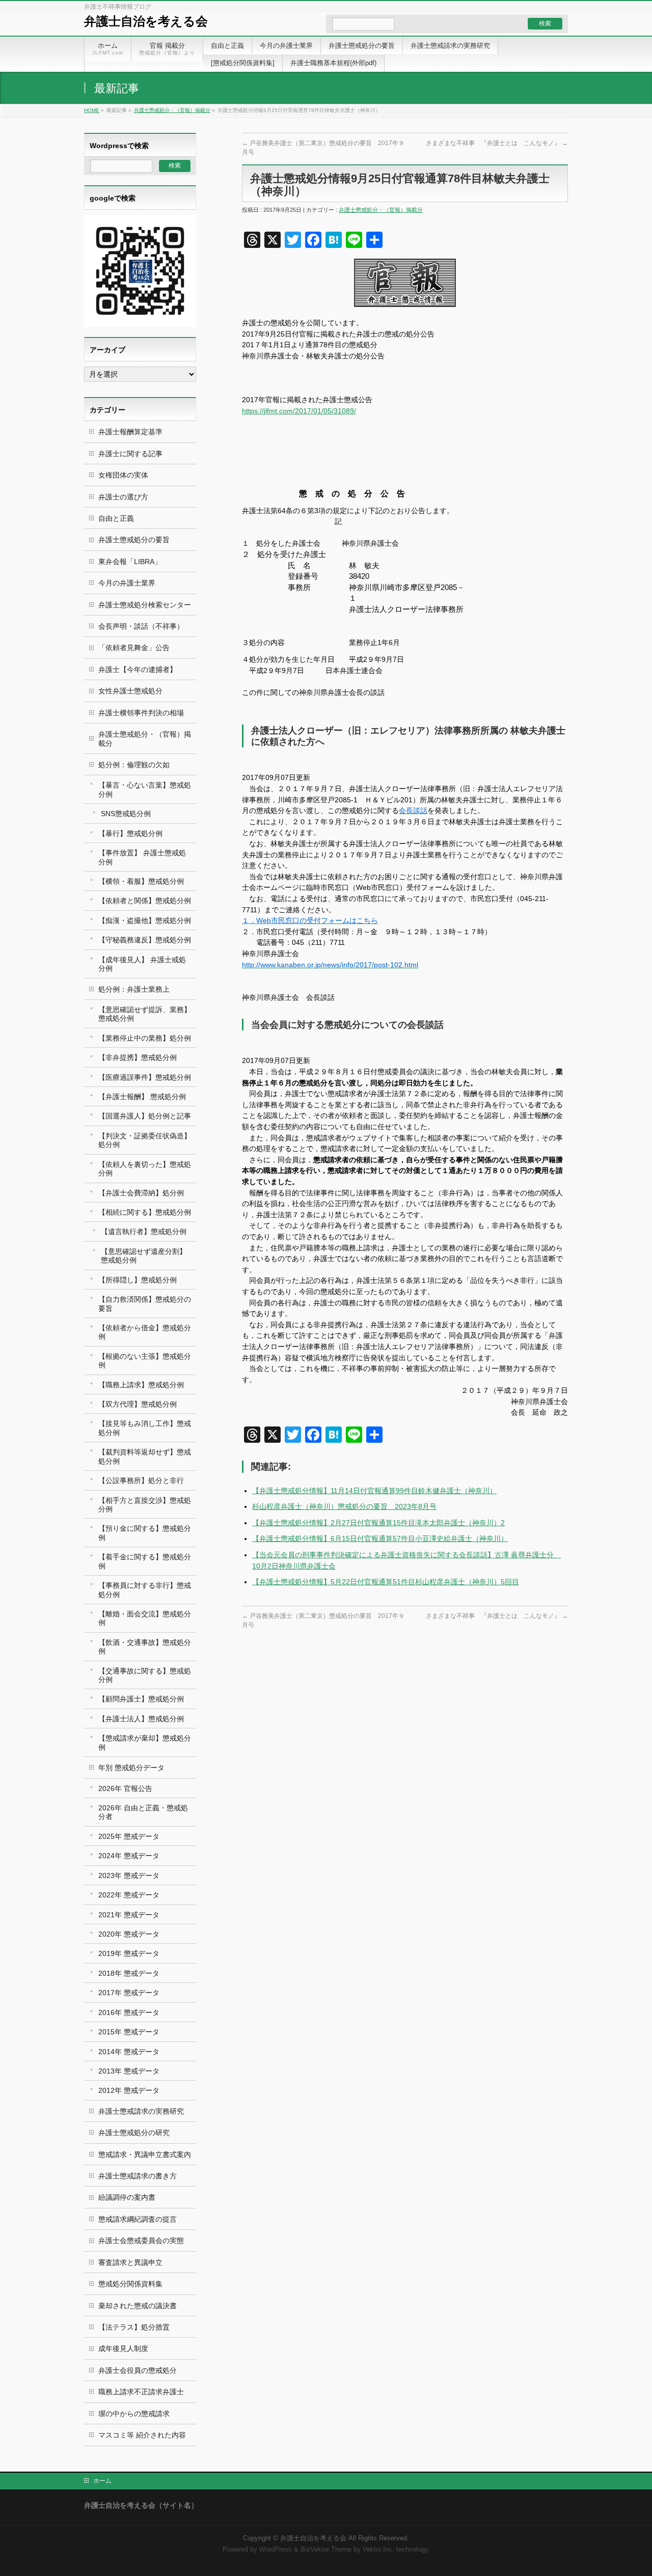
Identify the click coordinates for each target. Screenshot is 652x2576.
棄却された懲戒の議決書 (138, 2306)
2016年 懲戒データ (129, 2012)
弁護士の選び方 (123, 497)
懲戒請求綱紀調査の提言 (138, 2219)
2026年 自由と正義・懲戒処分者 (143, 1812)
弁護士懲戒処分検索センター (145, 605)
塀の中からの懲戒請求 (134, 2414)
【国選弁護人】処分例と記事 (145, 1116)
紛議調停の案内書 (127, 2197)
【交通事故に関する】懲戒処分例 (145, 1675)
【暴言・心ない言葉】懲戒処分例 (145, 789)
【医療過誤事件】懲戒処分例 (145, 1077)
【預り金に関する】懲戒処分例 (145, 1533)
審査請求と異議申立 (130, 2262)
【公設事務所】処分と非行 (141, 1480)
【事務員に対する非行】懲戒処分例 (145, 1590)
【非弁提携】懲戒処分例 (138, 1057)
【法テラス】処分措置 (134, 2327)
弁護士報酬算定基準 (130, 432)
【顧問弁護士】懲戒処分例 (141, 1699)
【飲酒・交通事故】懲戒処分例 (145, 1647)
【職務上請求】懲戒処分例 (141, 1385)
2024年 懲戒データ (129, 1856)
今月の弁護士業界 (127, 583)
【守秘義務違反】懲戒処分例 (145, 940)
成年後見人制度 (123, 2348)
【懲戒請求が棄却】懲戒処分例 (145, 1742)
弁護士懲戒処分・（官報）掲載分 (172, 110)
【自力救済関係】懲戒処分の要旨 (145, 1304)
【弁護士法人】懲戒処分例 (141, 1719)
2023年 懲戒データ (129, 1875)
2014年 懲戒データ (129, 2052)
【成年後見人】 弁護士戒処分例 (142, 964)
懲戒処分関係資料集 (130, 2284)
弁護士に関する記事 (130, 454)
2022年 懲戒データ (129, 1895)
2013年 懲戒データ (129, 2071)
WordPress (276, 2550)
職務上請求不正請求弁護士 (141, 2392)
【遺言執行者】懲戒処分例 (144, 1231)
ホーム (102, 2481)
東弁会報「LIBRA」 (130, 562)
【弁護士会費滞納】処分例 (141, 1193)
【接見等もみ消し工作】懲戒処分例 (145, 1428)
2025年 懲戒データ (129, 1836)
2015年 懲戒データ (129, 2032)
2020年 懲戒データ (129, 1934)
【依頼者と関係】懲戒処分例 (145, 901)
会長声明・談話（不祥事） (141, 626)
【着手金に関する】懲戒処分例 (145, 1561)
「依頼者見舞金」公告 (134, 648)
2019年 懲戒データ (129, 1953)
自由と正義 (116, 518)
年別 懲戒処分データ (131, 1768)
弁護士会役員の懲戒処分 (138, 2370)
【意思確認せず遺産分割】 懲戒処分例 (144, 1256)
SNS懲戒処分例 (126, 814)
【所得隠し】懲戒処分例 (138, 1280)
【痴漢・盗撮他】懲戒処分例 (145, 920)
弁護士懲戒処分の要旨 (134, 540)
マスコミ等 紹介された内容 (142, 2435)
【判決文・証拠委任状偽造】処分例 (145, 1140)
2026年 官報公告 (125, 1788)
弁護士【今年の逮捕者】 (138, 669)
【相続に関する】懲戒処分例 (145, 1212)
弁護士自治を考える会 (146, 21)
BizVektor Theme (326, 2550)
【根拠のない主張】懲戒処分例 (145, 1361)
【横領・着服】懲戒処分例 (141, 881)
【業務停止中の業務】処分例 (145, 1038)
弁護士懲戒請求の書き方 (138, 2176)
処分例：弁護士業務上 (134, 989)
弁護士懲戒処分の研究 (134, 2133)
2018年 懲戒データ (129, 1973)
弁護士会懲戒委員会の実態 (141, 2241)
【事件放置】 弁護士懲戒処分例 (142, 857)
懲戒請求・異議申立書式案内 (145, 2154)
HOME (92, 110)
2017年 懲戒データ (129, 1993)
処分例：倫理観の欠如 (134, 765)
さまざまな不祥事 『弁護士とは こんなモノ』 (497, 143)
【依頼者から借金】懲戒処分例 (145, 1332)
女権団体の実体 (123, 475)
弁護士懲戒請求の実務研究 (141, 2111)
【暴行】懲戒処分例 (130, 833)
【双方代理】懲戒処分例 (138, 1404)
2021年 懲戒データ (129, 1915)
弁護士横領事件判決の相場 (141, 713)
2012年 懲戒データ (129, 2090)
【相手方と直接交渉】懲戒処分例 (145, 1505)
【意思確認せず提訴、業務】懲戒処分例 (145, 1014)
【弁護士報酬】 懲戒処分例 (142, 1097)
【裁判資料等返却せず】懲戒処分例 (145, 1456)
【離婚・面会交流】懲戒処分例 (145, 1618)
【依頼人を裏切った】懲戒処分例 (145, 1169)
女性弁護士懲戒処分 (130, 691)
